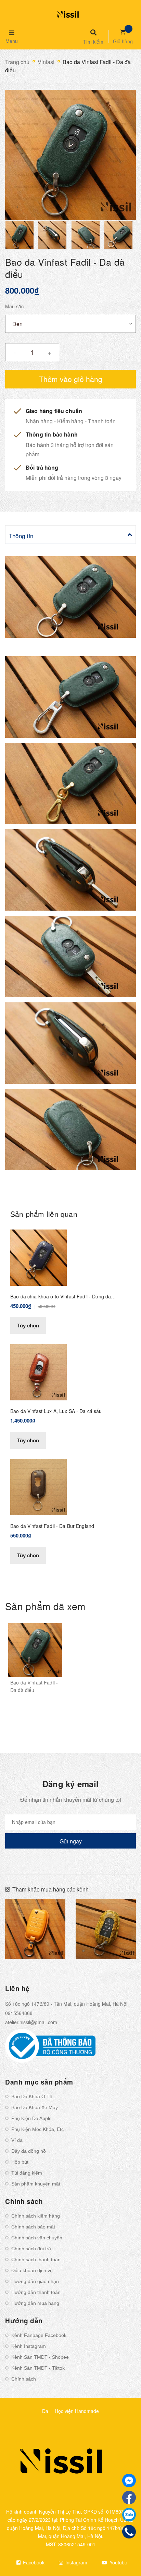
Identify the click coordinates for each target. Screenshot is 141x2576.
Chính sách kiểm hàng (36, 2216)
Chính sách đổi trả (31, 2249)
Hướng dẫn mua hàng (35, 2303)
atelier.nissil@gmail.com (31, 2022)
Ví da (17, 2140)
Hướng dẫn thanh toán (36, 2292)
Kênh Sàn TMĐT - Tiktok (38, 2368)
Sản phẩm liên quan (44, 1214)
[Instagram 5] (35, 1929)
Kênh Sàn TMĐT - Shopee (40, 2357)
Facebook (33, 2562)
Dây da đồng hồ (29, 2151)
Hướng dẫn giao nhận (35, 2281)
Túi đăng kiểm (27, 2173)
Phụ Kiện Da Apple (31, 2118)
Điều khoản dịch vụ (32, 2270)
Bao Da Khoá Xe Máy (35, 2107)
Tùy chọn (28, 1325)
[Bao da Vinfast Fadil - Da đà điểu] (35, 1650)
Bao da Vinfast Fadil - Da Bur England (52, 1526)
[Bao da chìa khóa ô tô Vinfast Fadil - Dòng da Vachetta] (39, 1257)
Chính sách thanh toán (36, 2259)
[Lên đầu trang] (124, 2552)
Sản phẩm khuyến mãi (36, 2184)
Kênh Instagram (29, 2346)
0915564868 (19, 2013)
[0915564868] (129, 2532)
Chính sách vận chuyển (37, 2238)
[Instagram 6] (106, 1929)
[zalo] (129, 2515)
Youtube (118, 2562)
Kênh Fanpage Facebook (39, 2335)
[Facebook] (129, 2498)
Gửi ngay (71, 1841)
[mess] (129, 2481)
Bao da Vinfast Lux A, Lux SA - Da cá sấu (56, 1411)
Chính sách (24, 2379)
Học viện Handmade (77, 2411)
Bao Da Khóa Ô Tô (32, 2096)
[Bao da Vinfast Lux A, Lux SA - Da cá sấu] (39, 1371)
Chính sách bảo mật (33, 2227)
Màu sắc (14, 306)
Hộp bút (20, 2162)
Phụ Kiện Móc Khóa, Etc (37, 2129)
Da (45, 2411)
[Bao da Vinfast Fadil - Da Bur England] (39, 1486)
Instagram (76, 2562)
